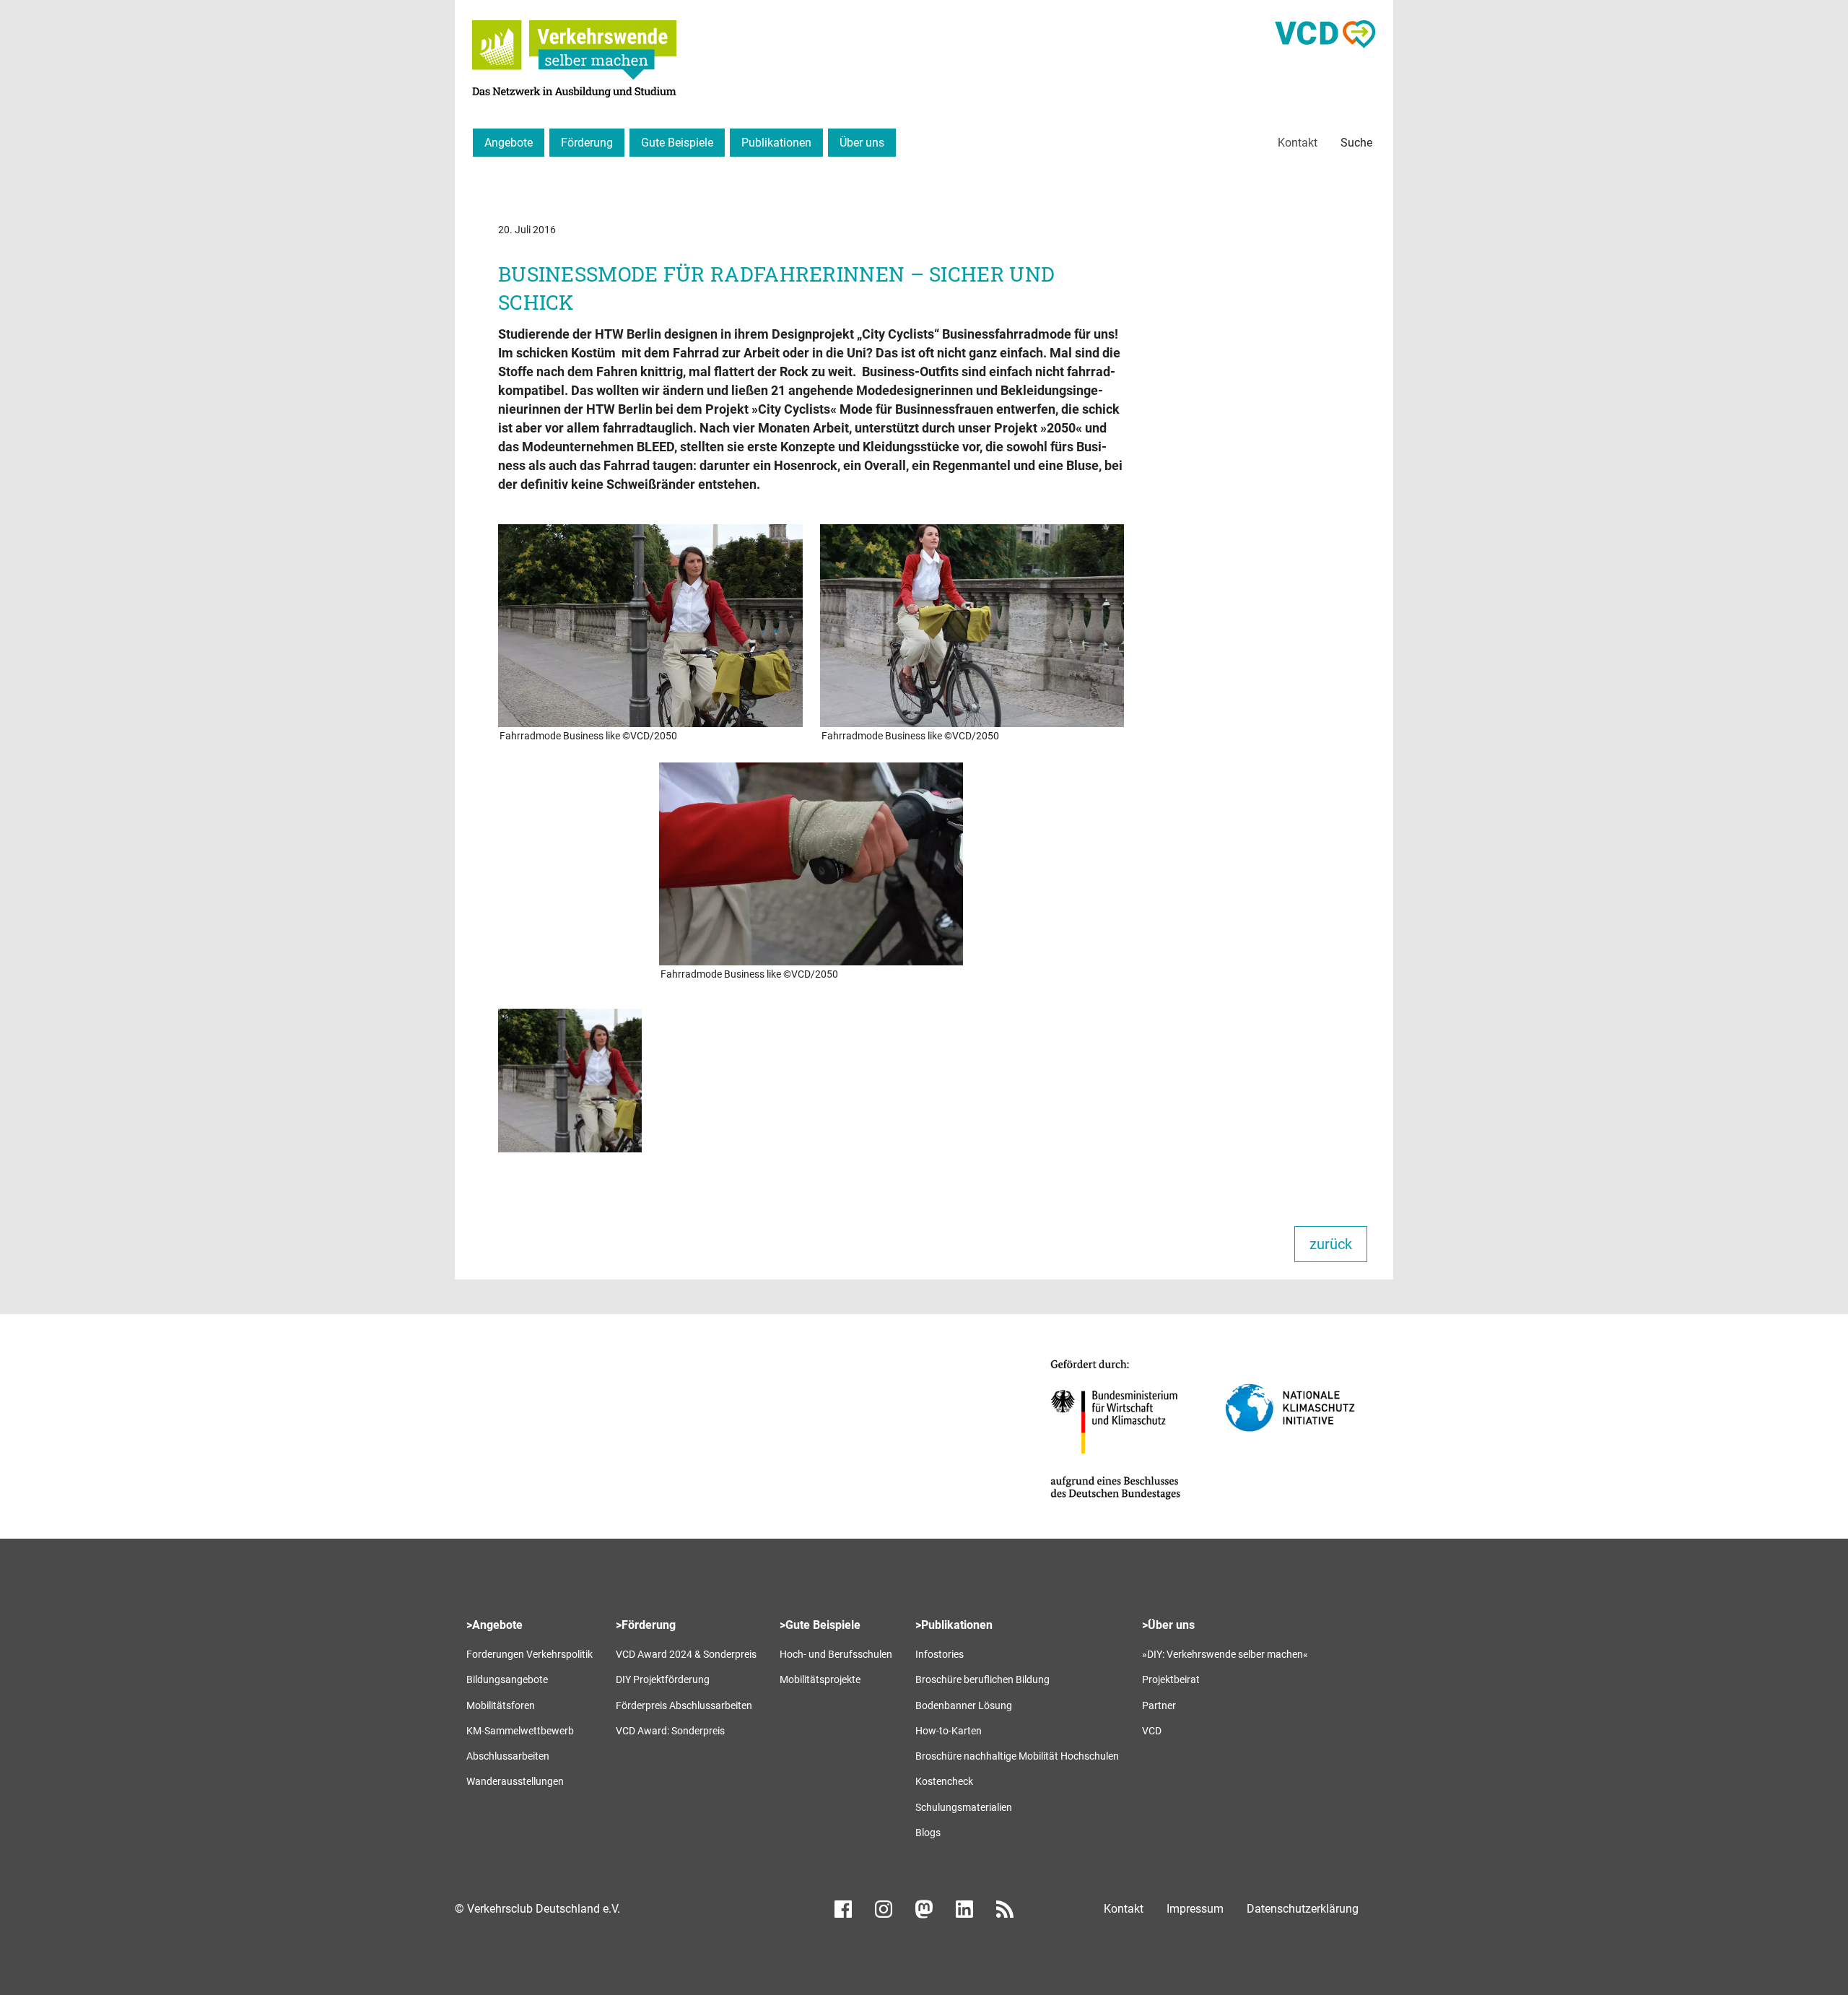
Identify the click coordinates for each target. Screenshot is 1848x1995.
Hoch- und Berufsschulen (836, 1654)
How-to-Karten (949, 1731)
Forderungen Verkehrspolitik (529, 1654)
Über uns (862, 143)
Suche (1356, 143)
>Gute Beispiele (820, 1625)
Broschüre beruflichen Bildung (982, 1679)
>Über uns (1168, 1625)
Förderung (587, 143)
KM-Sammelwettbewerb (520, 1731)
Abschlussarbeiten (508, 1756)
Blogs (928, 1833)
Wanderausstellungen (515, 1781)
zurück (1331, 1244)
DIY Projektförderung (663, 1679)
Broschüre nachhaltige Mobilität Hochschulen (1017, 1756)
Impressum (1195, 1909)
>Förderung (646, 1625)
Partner (1159, 1705)
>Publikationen (954, 1625)
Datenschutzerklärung (1303, 1909)
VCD (1152, 1731)
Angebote (509, 143)
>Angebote (494, 1625)
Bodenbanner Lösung (964, 1705)
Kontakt (1298, 143)
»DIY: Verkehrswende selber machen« (1225, 1654)
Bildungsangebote (507, 1679)
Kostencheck (944, 1781)
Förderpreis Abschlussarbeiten (684, 1705)
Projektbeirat (1171, 1679)
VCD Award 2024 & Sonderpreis (686, 1654)
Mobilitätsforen (501, 1705)
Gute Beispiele (677, 143)
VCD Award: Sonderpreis (670, 1731)
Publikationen (776, 143)
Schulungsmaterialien (964, 1807)
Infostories (940, 1654)
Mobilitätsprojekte (820, 1679)
